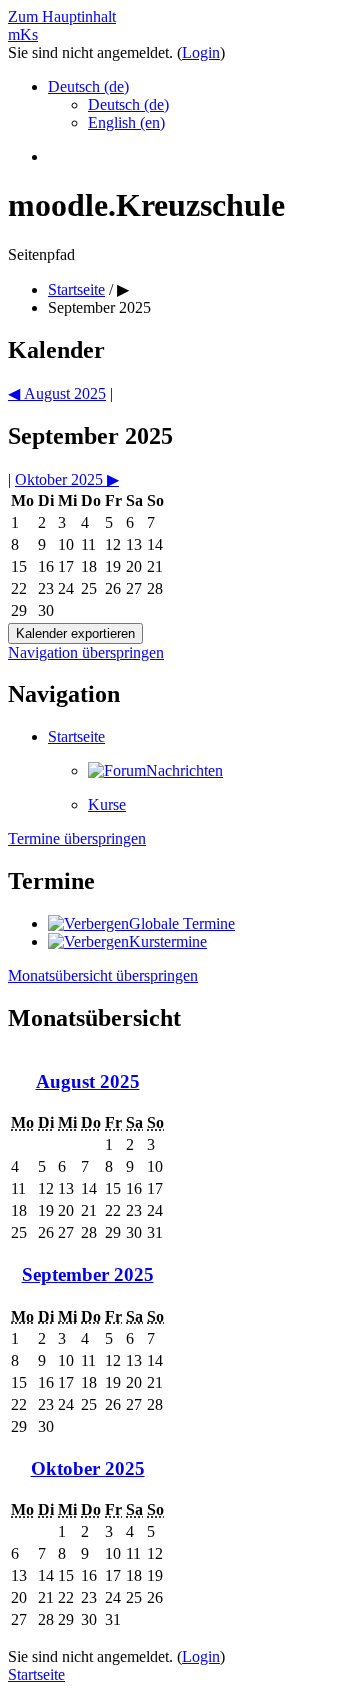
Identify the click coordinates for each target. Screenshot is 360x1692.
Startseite (76, 289)
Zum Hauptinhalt (62, 16)
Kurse (107, 804)
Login (201, 52)
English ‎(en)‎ (126, 122)
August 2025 (88, 1081)
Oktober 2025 (88, 1468)
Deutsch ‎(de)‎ (88, 86)
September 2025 (99, 307)
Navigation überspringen (86, 652)
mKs (23, 34)
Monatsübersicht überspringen (103, 975)
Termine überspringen (77, 838)
